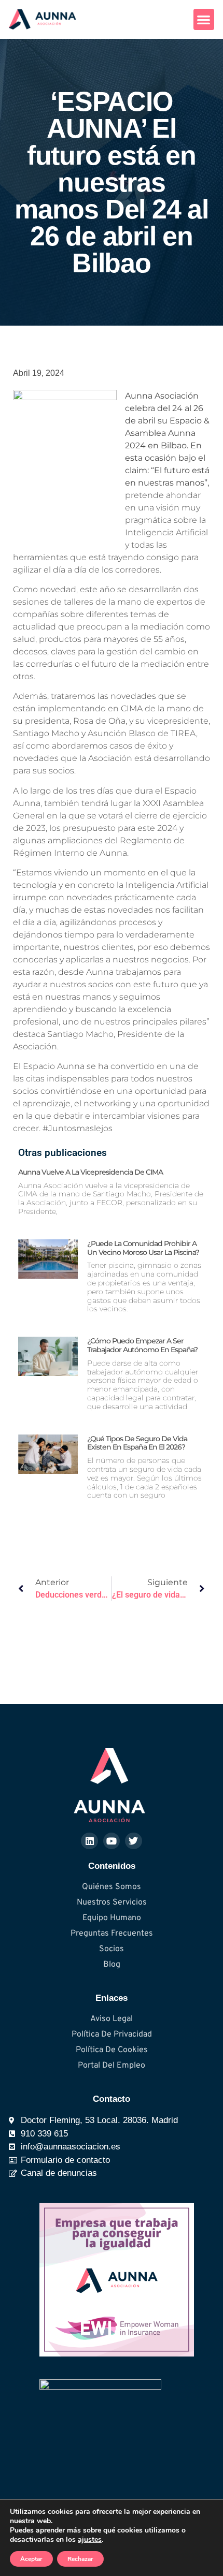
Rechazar (80, 2559)
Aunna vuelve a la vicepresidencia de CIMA (90, 1172)
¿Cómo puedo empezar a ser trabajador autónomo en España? (142, 1345)
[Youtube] (112, 1841)
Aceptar (31, 2559)
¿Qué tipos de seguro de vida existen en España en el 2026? (137, 1443)
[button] (204, 19)
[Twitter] (133, 1841)
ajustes (90, 2540)
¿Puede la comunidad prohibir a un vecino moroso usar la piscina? (143, 1248)
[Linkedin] (89, 1841)
